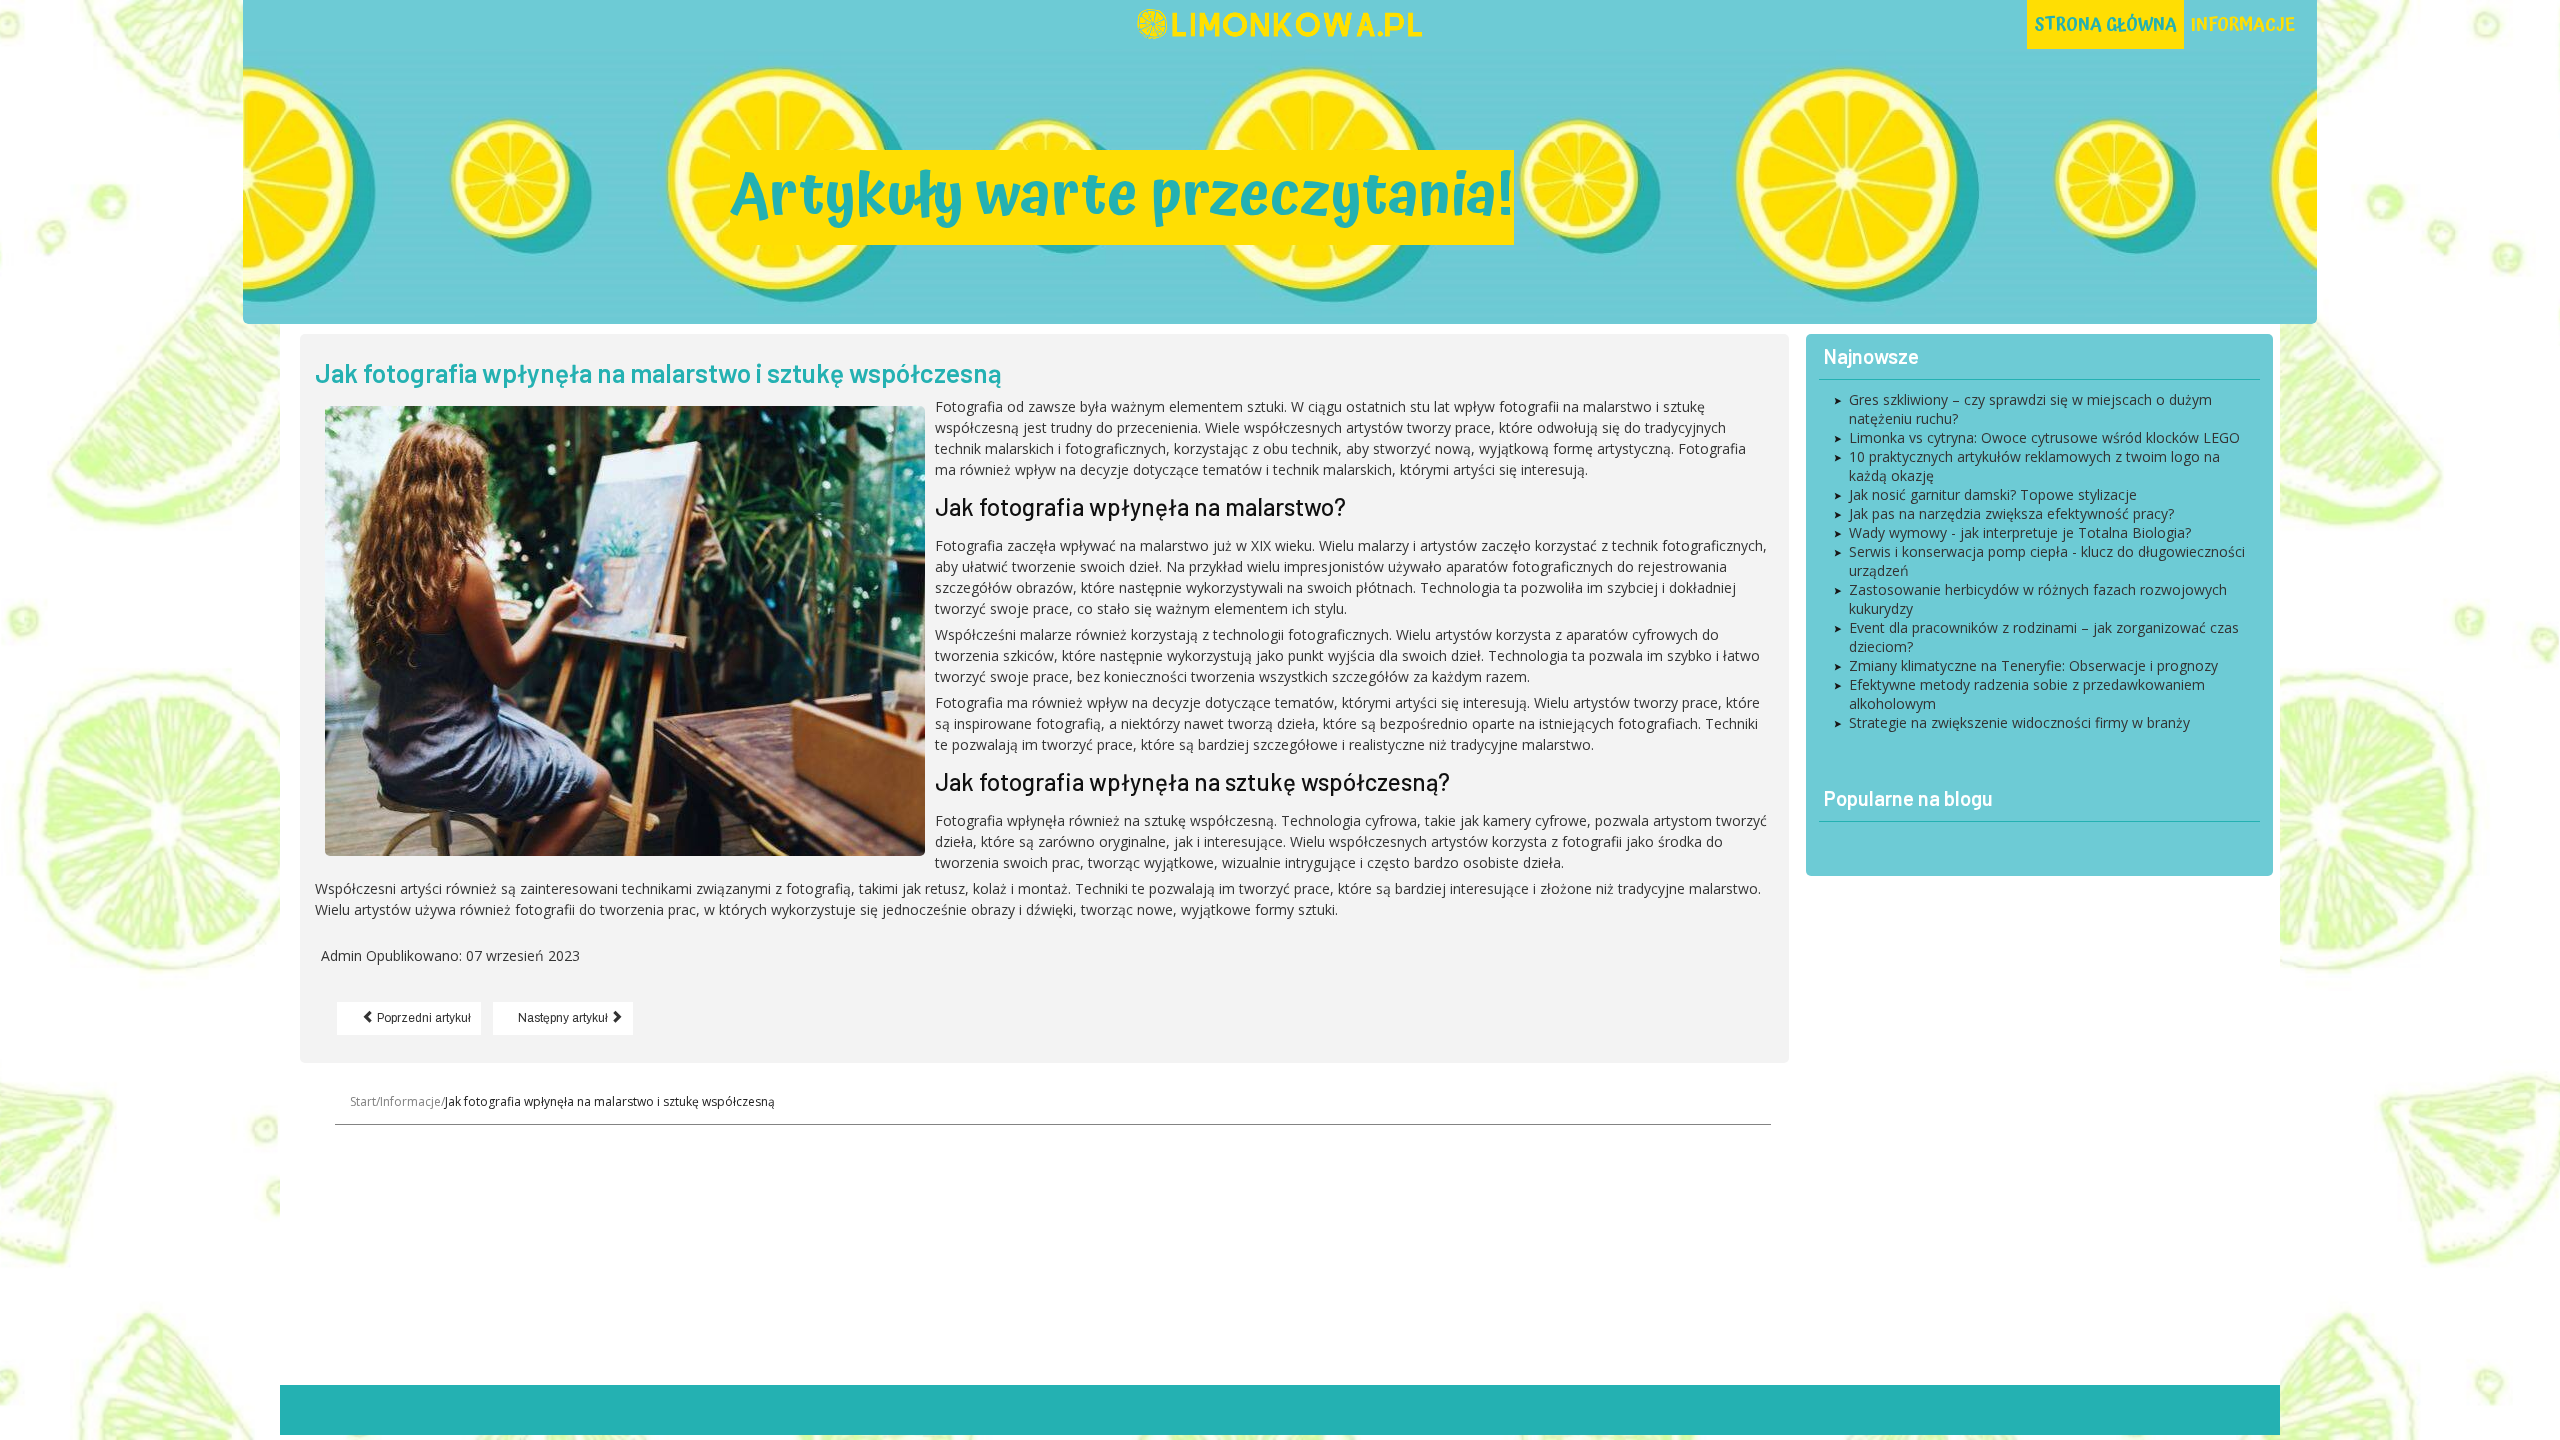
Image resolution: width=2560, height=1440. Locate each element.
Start (363, 1101)
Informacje (2243, 24)
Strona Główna (2105, 24)
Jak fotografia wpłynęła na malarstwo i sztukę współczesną (658, 372)
